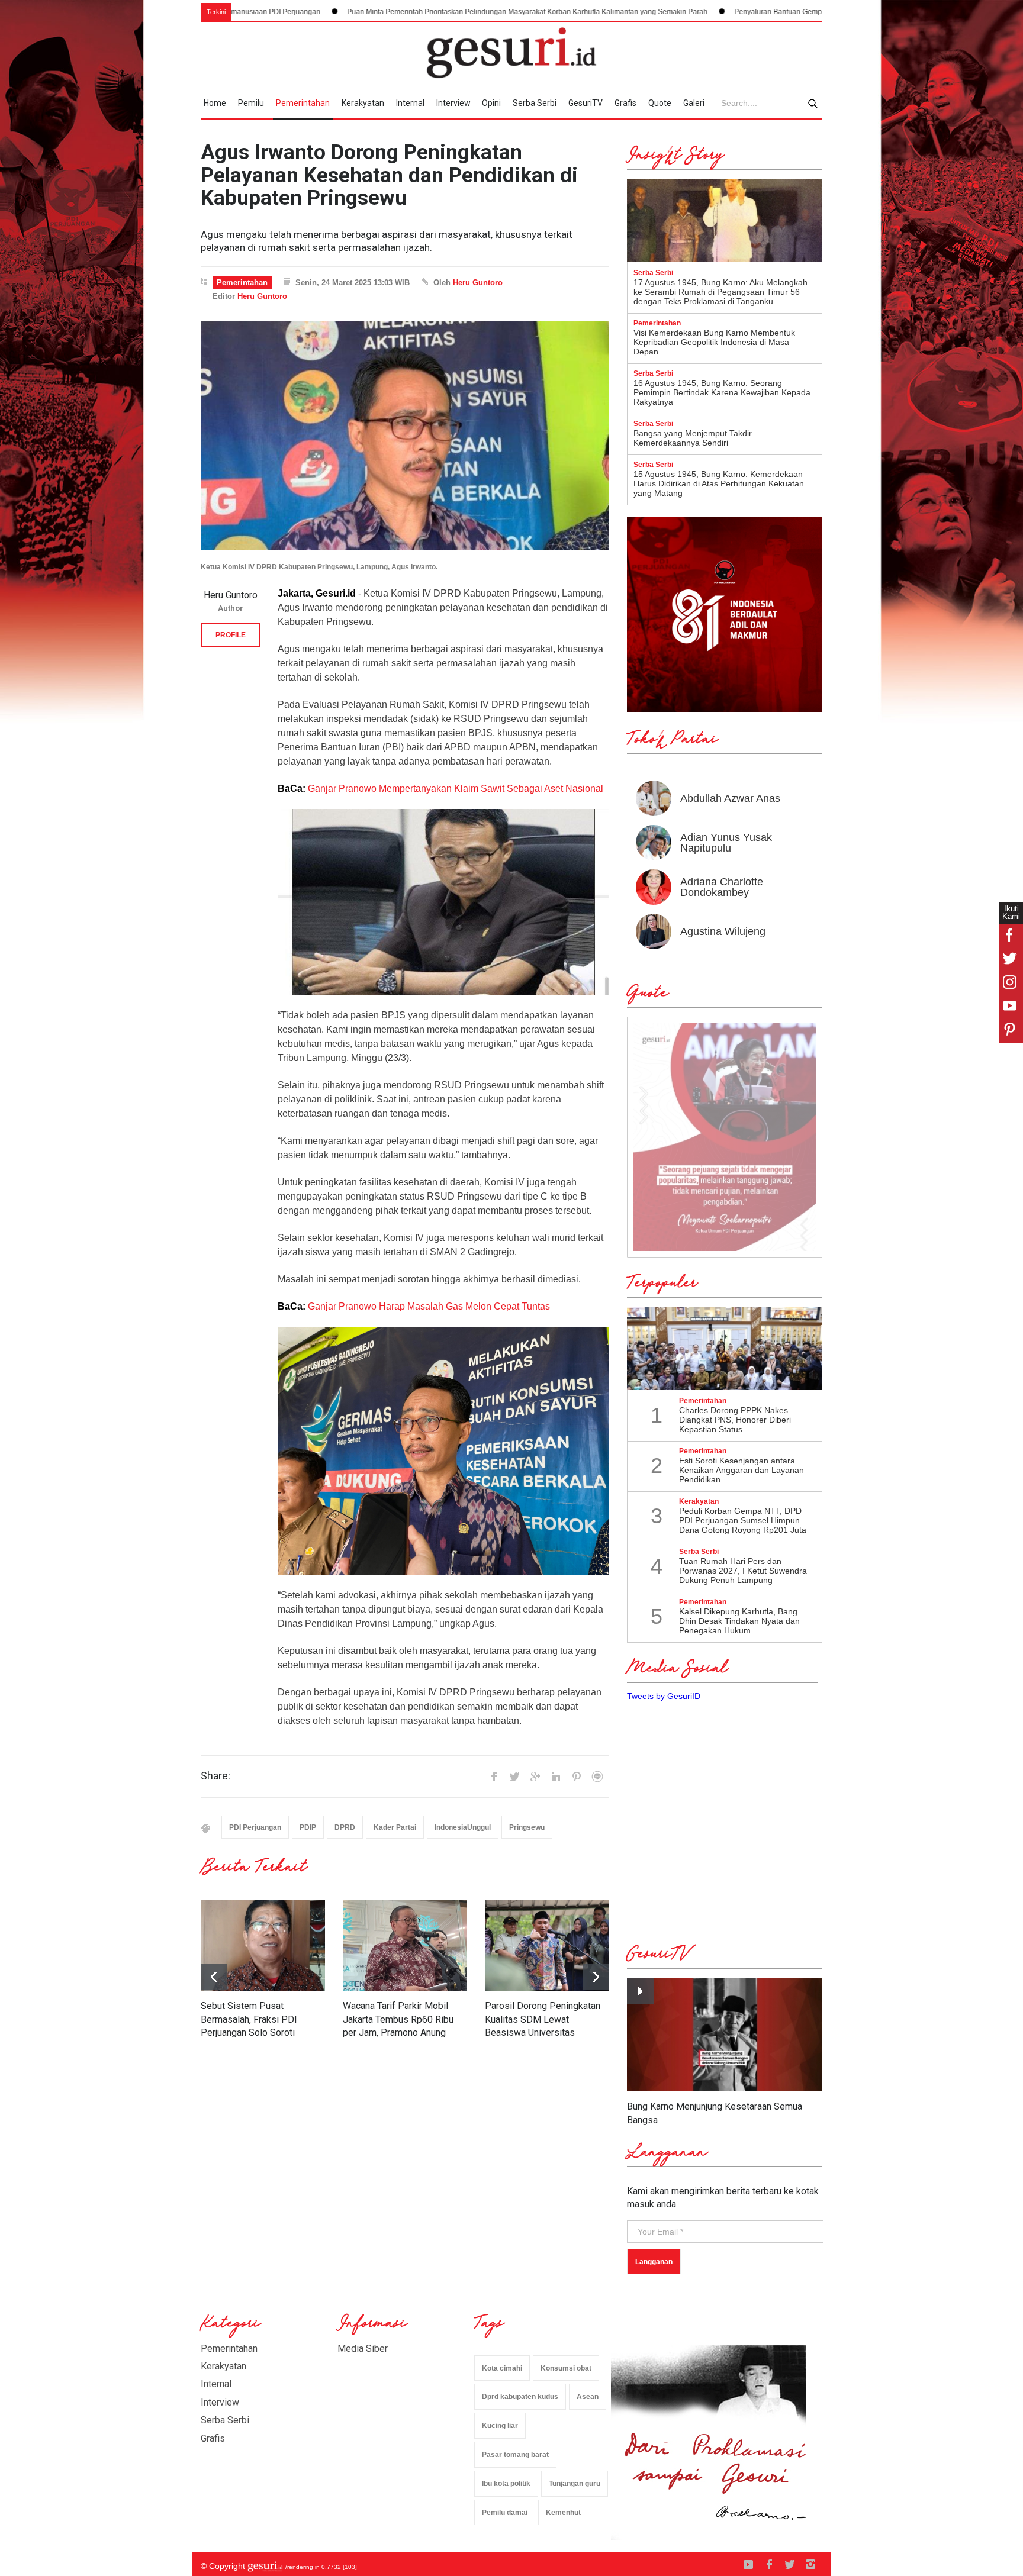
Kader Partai (395, 1827)
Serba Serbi (535, 103)
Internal (410, 103)
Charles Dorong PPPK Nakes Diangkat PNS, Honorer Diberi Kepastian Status (735, 1420)
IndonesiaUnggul (463, 1827)
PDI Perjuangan (255, 1827)
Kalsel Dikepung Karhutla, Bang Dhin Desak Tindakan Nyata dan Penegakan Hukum (739, 1621)
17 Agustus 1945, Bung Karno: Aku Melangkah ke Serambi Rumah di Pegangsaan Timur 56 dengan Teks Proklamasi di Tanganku (720, 292)
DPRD (345, 1827)
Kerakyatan (363, 103)
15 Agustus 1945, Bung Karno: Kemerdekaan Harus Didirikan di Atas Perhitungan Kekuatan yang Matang (719, 483)
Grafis (625, 103)
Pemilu (251, 103)
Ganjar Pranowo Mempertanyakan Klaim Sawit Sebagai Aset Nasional (456, 789)
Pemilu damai (505, 2513)
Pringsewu (527, 1827)
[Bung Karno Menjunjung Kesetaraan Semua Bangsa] (725, 2035)
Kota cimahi (502, 2368)
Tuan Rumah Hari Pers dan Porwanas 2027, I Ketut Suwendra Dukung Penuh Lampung (743, 1571)
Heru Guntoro (478, 283)
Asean (588, 2397)
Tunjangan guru (575, 2484)
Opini (491, 103)
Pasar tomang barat (515, 2455)
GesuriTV (586, 103)
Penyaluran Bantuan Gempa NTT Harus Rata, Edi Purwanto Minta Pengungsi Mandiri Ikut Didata (728, 12)
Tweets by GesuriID (664, 1696)
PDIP (308, 1827)
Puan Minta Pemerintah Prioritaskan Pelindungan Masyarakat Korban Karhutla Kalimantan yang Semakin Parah (366, 12)
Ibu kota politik (506, 2484)
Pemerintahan (303, 103)
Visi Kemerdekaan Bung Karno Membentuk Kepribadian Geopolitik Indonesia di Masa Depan (714, 342)
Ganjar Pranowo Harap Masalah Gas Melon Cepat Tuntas (430, 1306)
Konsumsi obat (566, 2368)
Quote (660, 103)
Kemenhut (563, 2513)
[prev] (596, 1977)
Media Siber (363, 2348)
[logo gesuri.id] (511, 53)
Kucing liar (500, 2426)
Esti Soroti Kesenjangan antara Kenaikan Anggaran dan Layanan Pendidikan (741, 1470)
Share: (215, 1776)
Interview (453, 103)
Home (215, 103)
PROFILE (231, 635)
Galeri (694, 103)
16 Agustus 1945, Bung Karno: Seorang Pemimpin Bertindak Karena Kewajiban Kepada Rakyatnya (722, 392)
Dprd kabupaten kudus (520, 2397)
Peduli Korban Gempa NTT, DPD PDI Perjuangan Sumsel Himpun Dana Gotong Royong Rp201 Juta (743, 1520)
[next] (214, 1977)
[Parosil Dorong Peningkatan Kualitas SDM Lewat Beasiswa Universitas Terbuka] (547, 1945)
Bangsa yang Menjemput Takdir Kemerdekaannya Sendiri (693, 438)
